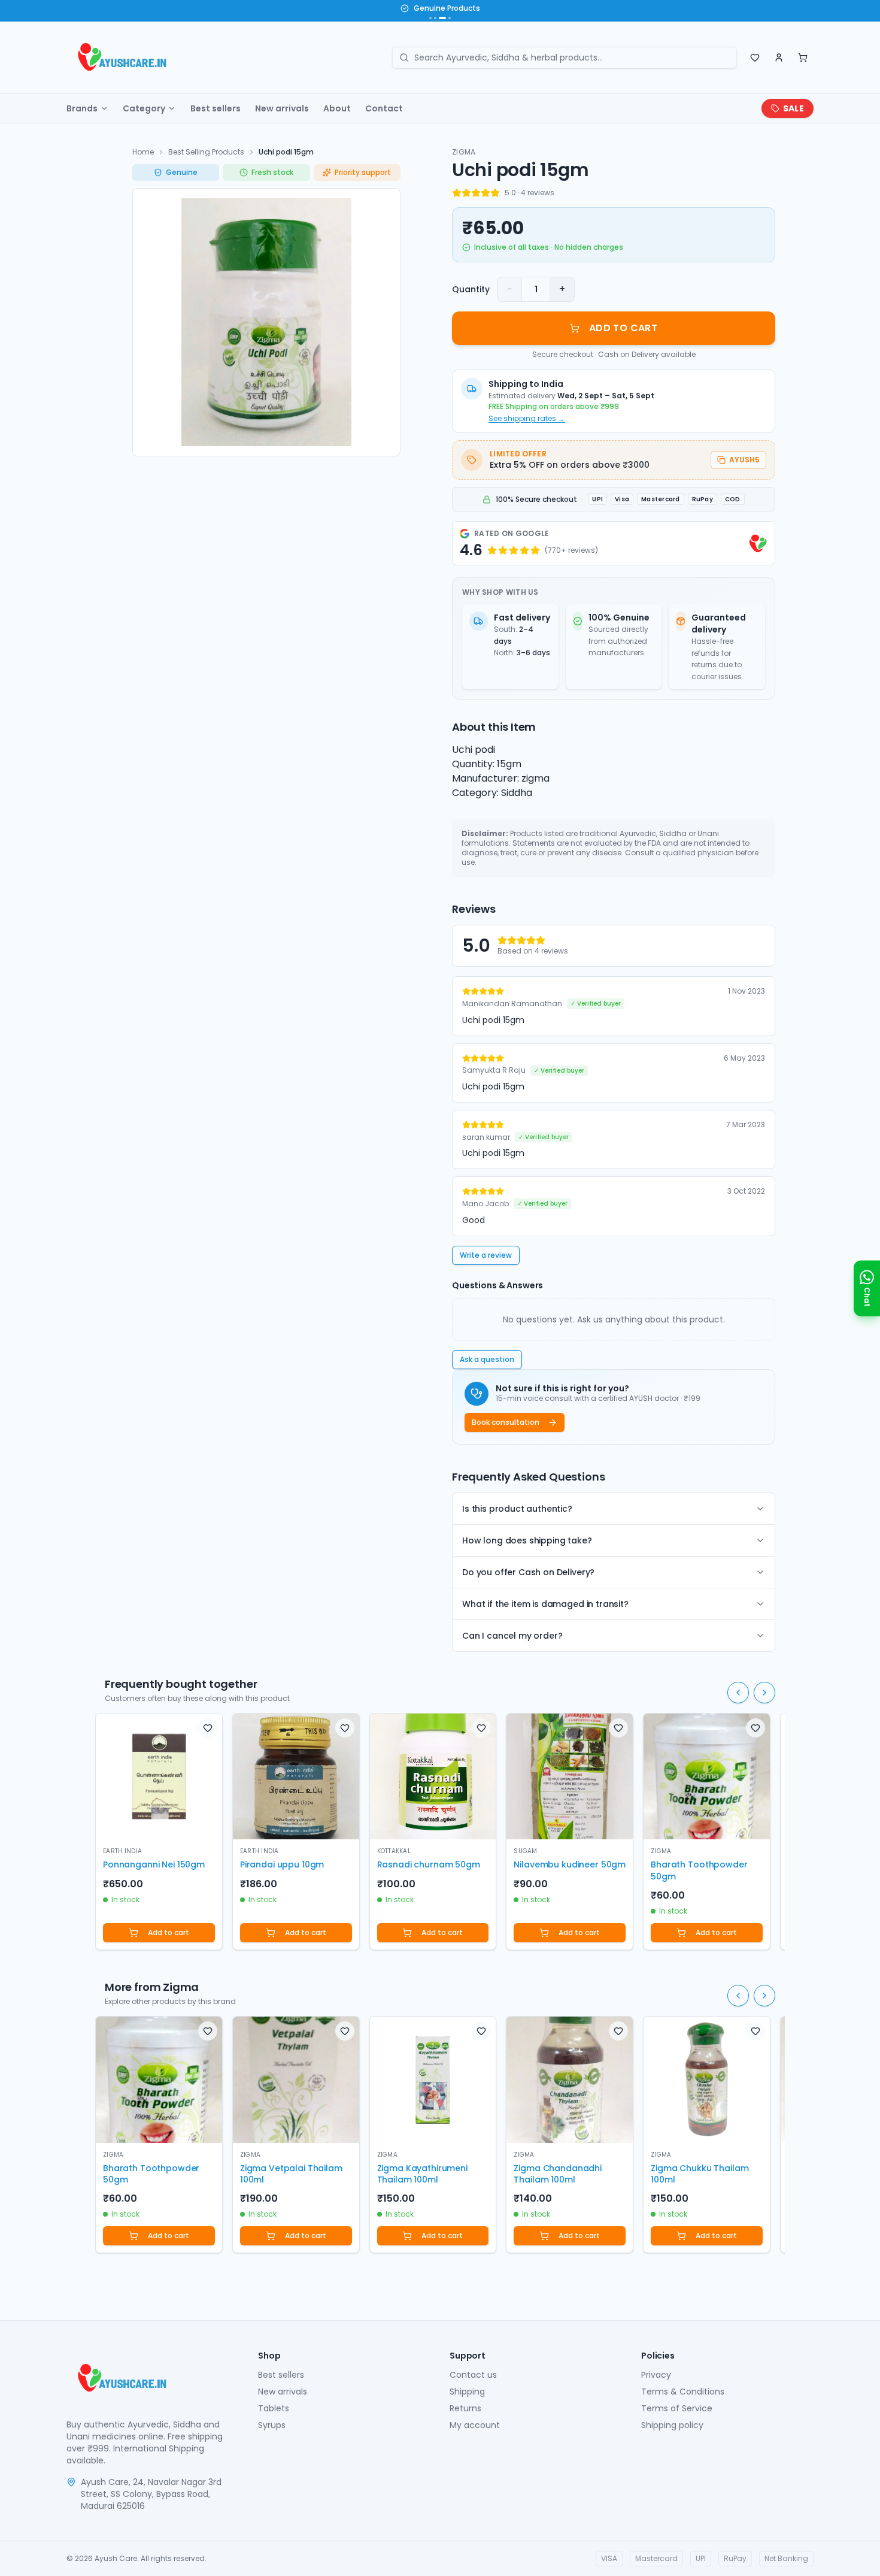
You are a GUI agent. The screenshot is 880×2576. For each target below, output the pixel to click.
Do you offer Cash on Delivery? (528, 1572)
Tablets (274, 2408)
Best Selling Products (206, 152)
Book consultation (506, 1422)
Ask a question (487, 1359)
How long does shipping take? (527, 1540)
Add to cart (169, 1932)
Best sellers (216, 108)
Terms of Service (677, 2408)
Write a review (486, 1255)
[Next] (764, 1693)
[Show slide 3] (440, 18)
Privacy (656, 2375)
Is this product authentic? (517, 1509)
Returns (465, 2408)
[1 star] (457, 193)
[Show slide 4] (447, 18)
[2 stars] (466, 193)
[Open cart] (803, 57)
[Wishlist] (755, 57)
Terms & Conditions (683, 2392)
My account (475, 2425)
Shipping (467, 2392)
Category (144, 108)
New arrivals (282, 108)
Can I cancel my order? (512, 1636)
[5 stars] (495, 193)
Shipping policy (672, 2425)
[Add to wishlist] (208, 1728)
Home (143, 152)
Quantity (471, 289)
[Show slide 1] (430, 18)
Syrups (272, 2425)
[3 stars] (476, 193)
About (337, 108)
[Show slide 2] (435, 18)
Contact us (473, 2375)
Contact (384, 108)
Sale (793, 108)
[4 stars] (485, 193)
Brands (82, 108)
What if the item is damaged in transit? (545, 1604)
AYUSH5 (744, 460)
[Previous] (738, 1693)
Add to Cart (623, 328)
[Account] (779, 57)
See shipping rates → (527, 419)
